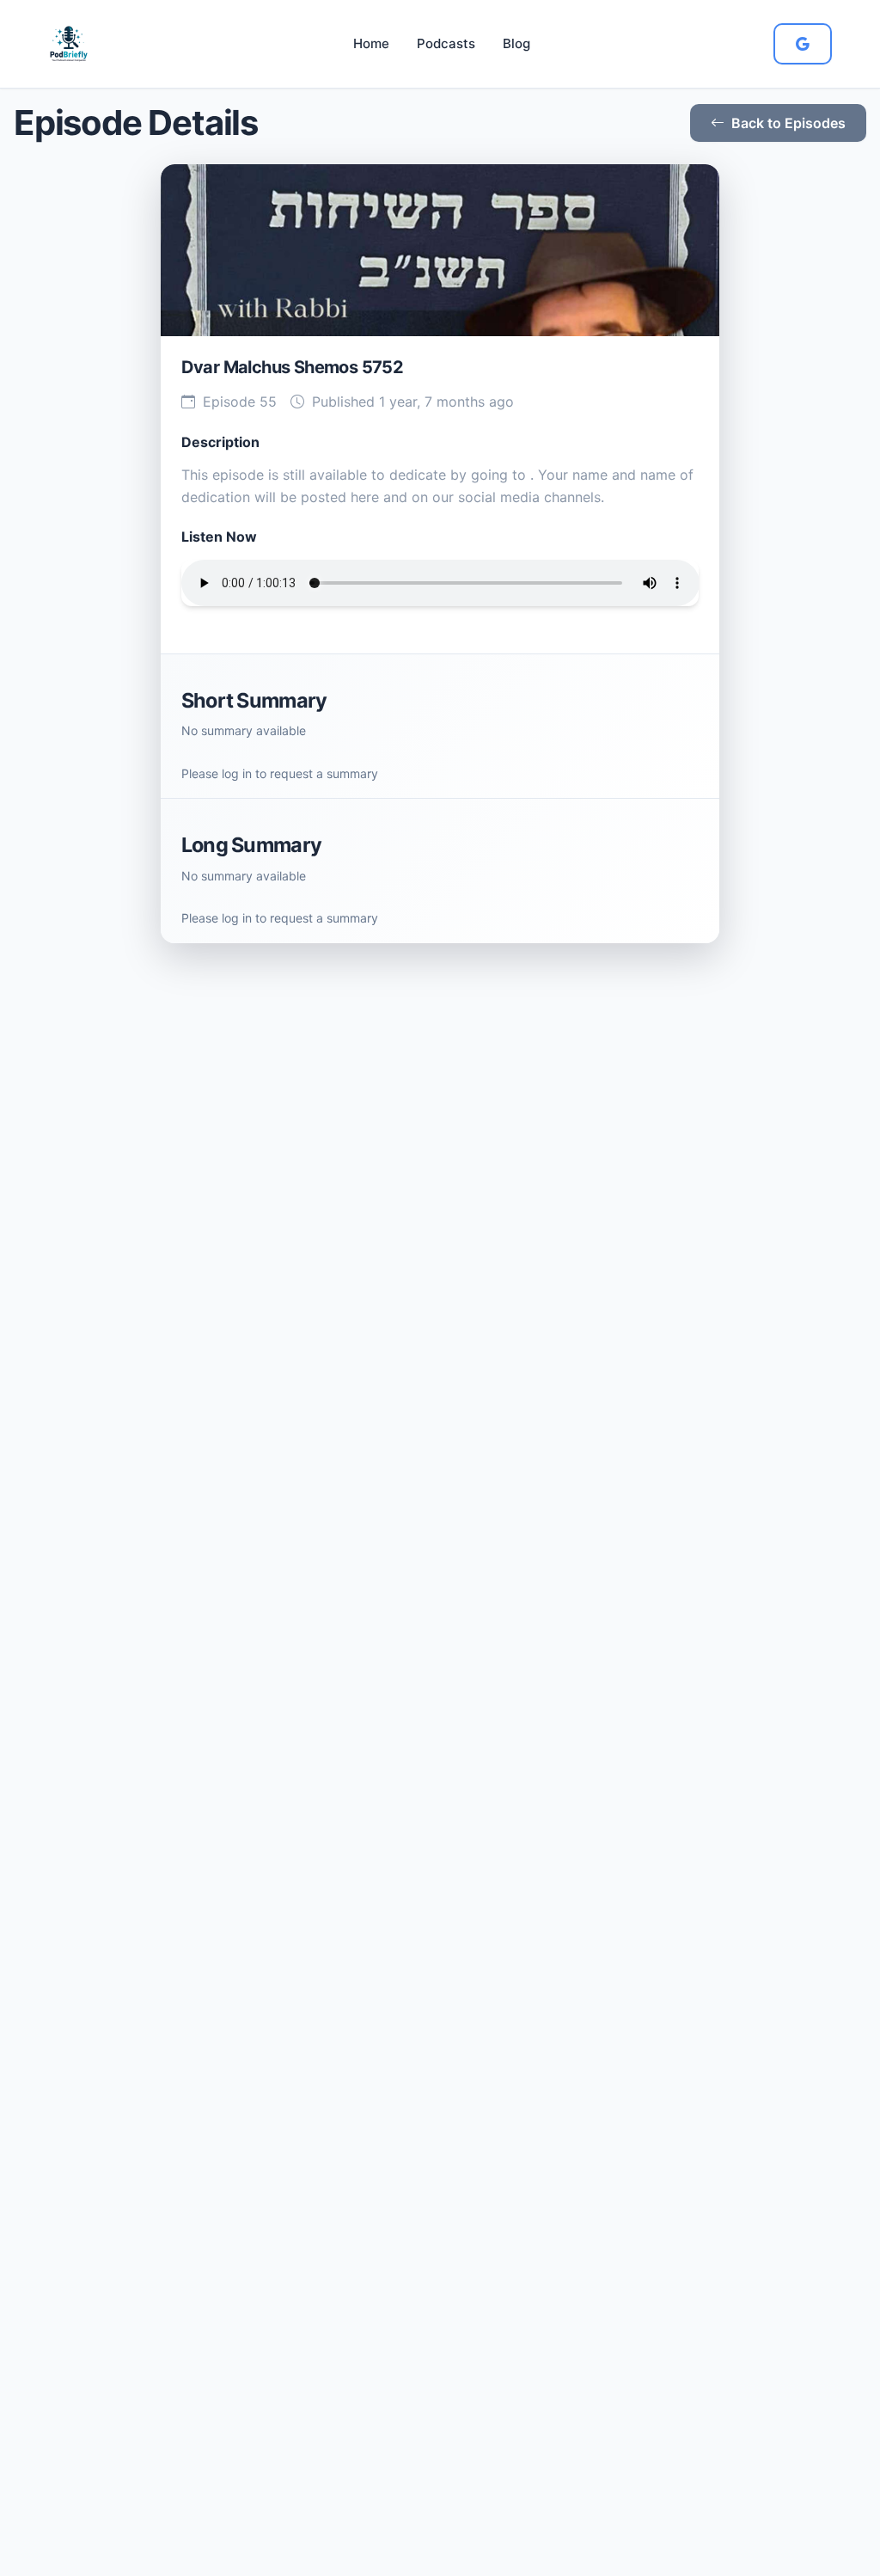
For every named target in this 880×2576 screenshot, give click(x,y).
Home (371, 43)
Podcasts (446, 43)
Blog (516, 43)
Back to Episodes (788, 123)
